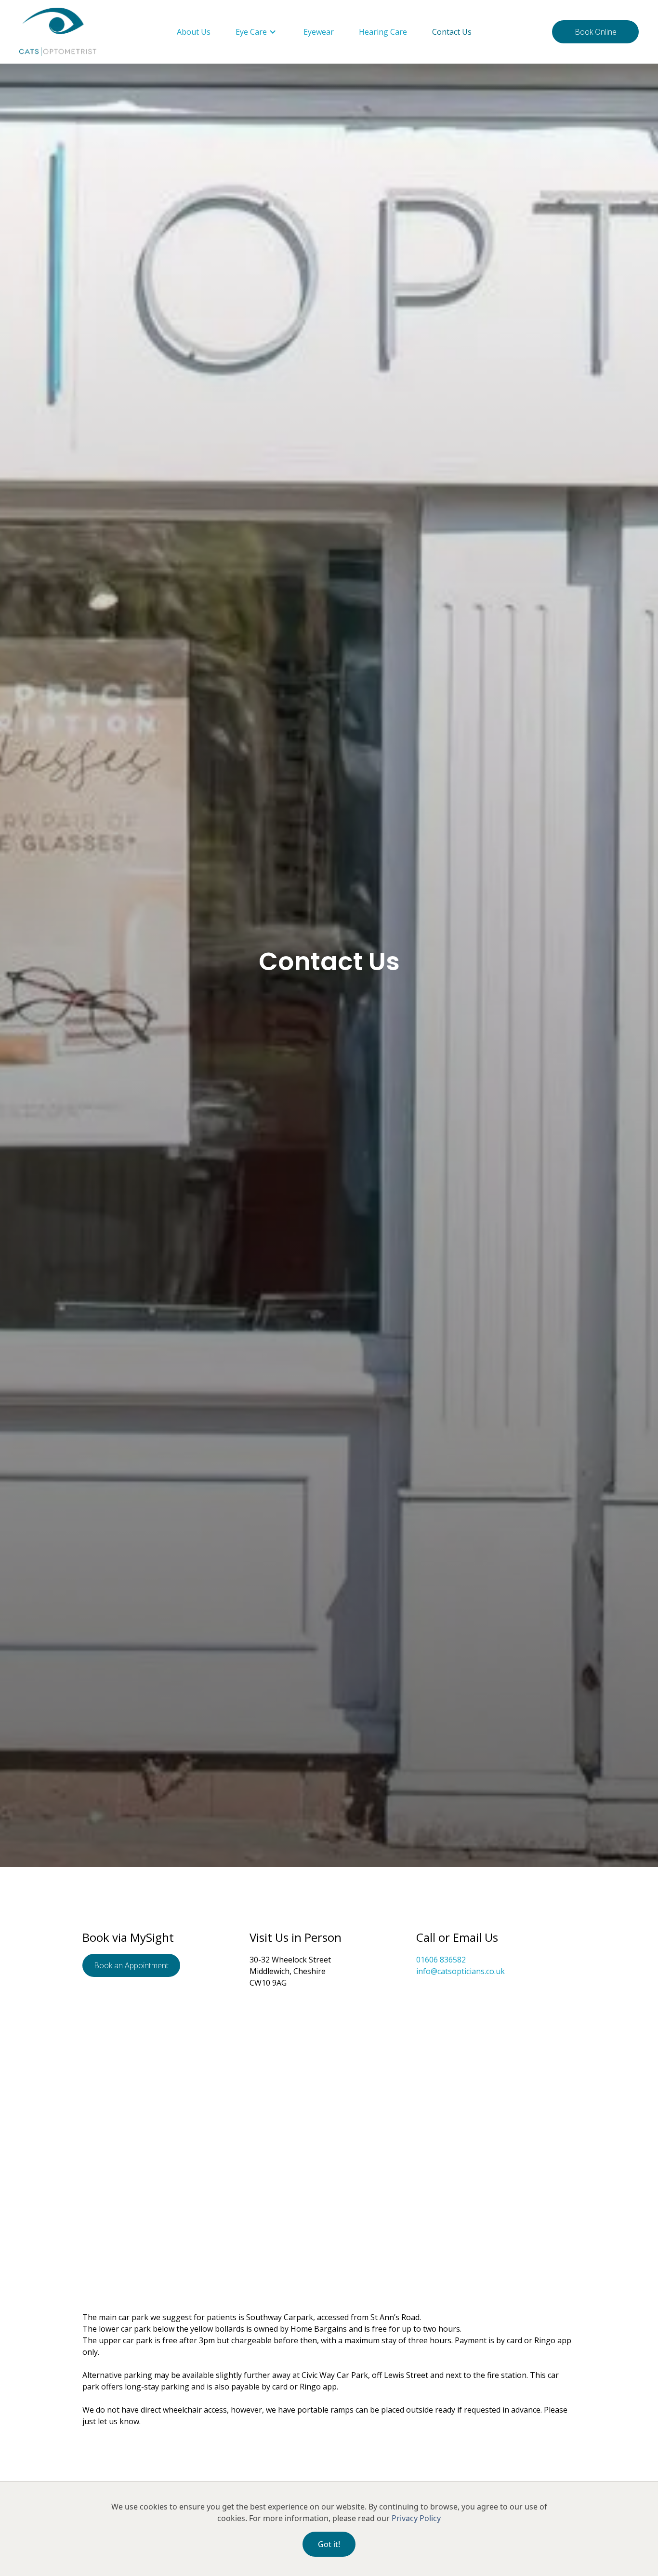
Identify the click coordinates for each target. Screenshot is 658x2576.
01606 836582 (441, 1960)
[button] (257, 32)
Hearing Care (383, 32)
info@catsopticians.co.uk (461, 1971)
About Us (194, 32)
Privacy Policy (416, 2518)
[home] (58, 32)
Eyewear (319, 32)
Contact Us (452, 32)
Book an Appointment (131, 1965)
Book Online (596, 32)
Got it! (329, 2544)
